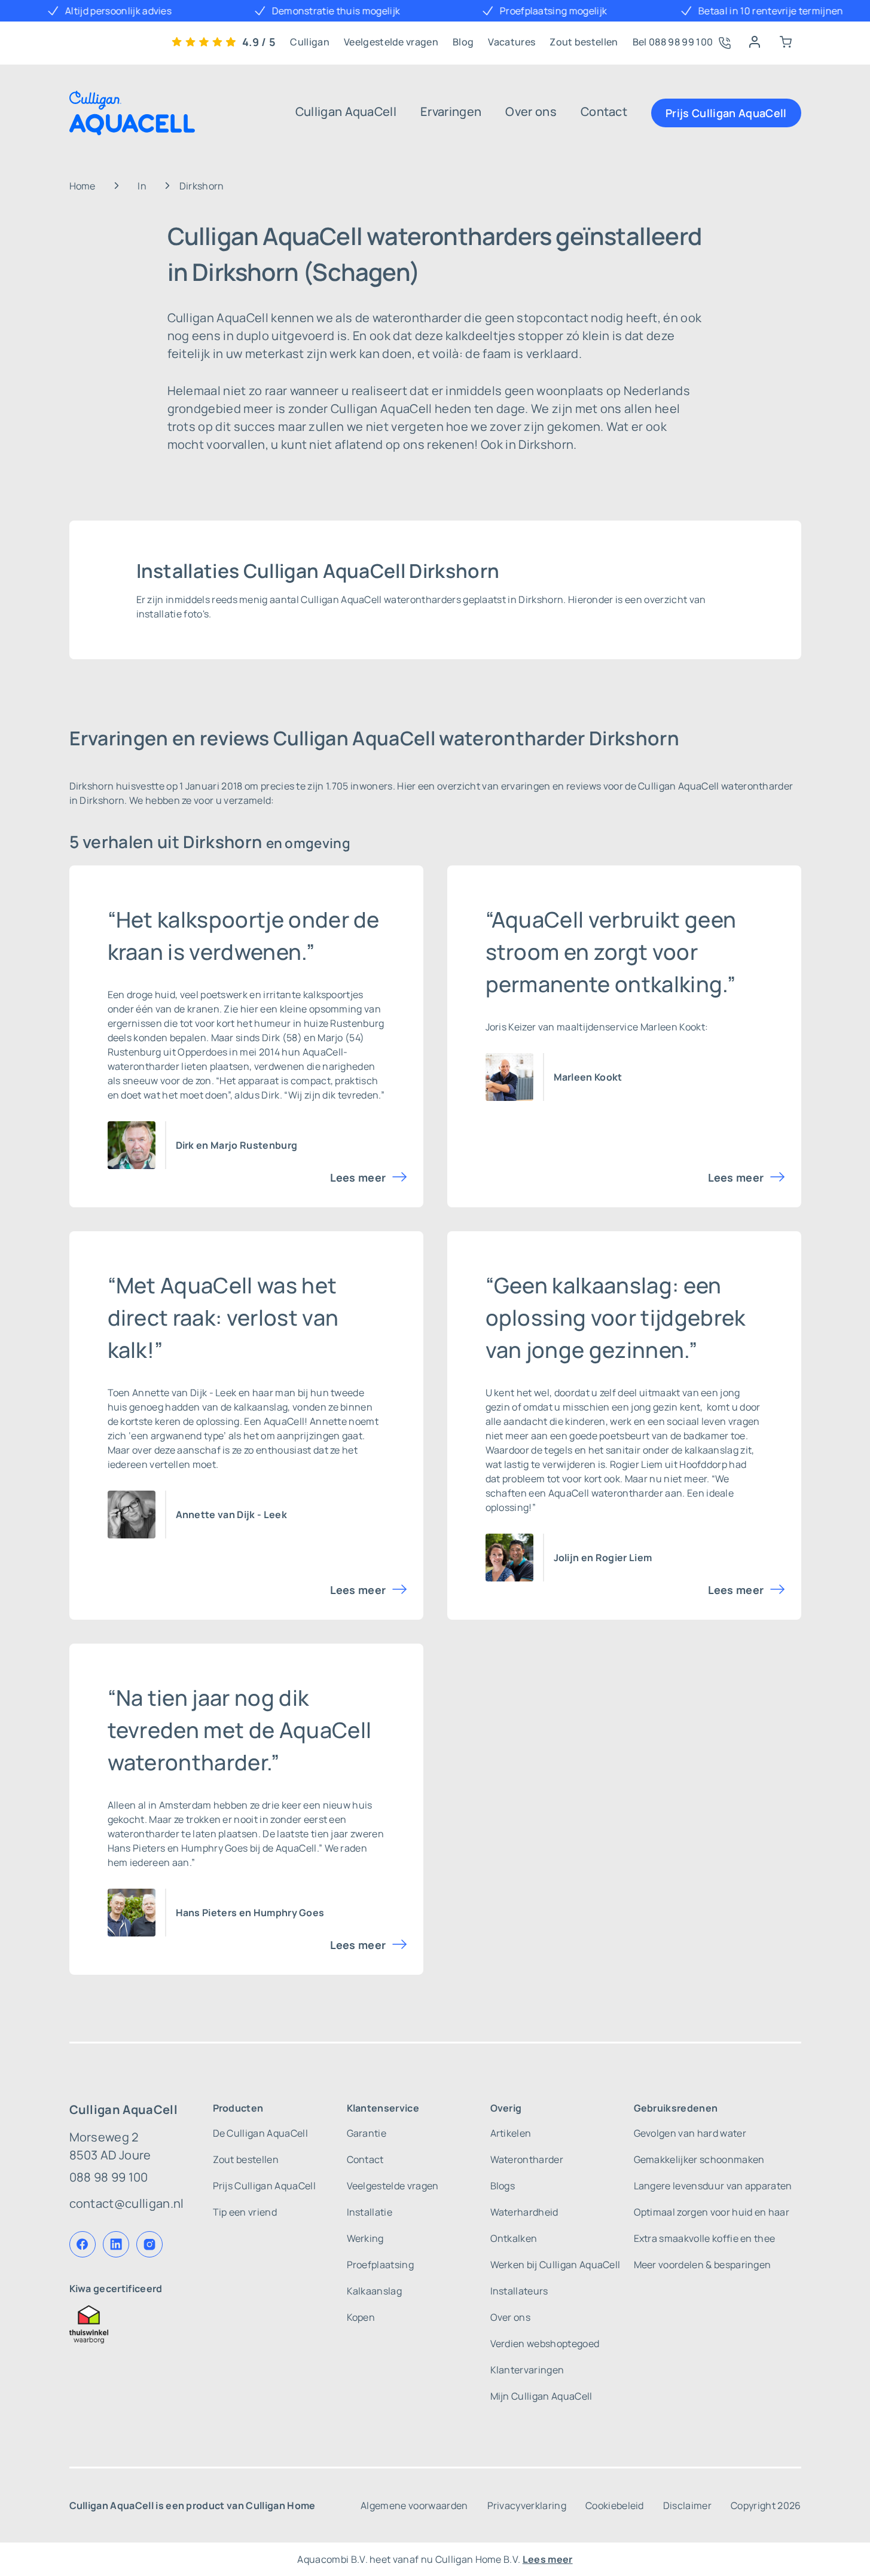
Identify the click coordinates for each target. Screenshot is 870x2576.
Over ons (531, 111)
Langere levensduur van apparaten (713, 2186)
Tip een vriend (245, 2212)
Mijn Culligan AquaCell (541, 2396)
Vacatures (512, 42)
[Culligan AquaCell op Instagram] (149, 2244)
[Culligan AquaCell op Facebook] (83, 2244)
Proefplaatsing (380, 2265)
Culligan (310, 42)
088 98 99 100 (109, 2177)
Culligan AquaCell (346, 111)
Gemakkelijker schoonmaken (699, 2159)
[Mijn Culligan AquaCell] (755, 42)
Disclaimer (687, 2505)
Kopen (361, 2317)
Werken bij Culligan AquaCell (555, 2265)
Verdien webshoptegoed (545, 2344)
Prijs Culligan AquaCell (726, 113)
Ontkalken (514, 2238)
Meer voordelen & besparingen (703, 2265)
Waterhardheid (524, 2212)
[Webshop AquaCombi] (786, 42)
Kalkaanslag (375, 2291)
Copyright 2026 (766, 2505)
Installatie (370, 2212)
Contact (604, 111)
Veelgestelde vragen (391, 42)
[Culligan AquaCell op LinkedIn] (116, 2244)
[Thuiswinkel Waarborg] (127, 2324)
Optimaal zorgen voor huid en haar (712, 2212)
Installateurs (519, 2291)
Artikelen (511, 2133)
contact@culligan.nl (127, 2203)
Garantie (367, 2133)
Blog (463, 42)
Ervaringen (451, 111)
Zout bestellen (584, 42)
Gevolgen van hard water (690, 2133)
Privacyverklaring (527, 2505)
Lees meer (358, 1177)
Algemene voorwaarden (414, 2505)
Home (83, 186)
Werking (365, 2238)
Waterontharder (527, 2159)
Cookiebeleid (615, 2505)
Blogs (503, 2186)
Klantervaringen (527, 2370)
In (142, 186)
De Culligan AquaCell (260, 2133)
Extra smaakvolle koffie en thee (705, 2238)
